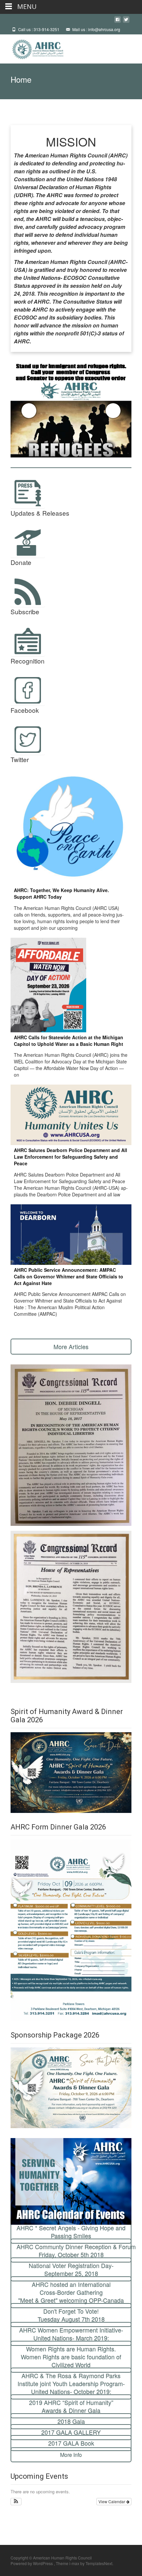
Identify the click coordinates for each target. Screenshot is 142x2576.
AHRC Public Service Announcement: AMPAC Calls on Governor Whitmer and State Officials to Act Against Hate (69, 1276)
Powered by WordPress (32, 2563)
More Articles (71, 1347)
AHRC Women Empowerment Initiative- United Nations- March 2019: (71, 2334)
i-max (75, 2563)
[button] (16, 2502)
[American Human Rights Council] (33, 48)
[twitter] (126, 22)
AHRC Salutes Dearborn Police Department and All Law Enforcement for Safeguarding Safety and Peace (71, 1157)
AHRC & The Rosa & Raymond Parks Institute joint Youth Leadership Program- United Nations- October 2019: (71, 2383)
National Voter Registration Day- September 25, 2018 (71, 2269)
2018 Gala (71, 2421)
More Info (71, 2455)
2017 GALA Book (71, 2443)
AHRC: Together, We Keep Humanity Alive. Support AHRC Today (61, 893)
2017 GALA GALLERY (71, 2432)
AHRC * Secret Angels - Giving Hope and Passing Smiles (71, 2232)
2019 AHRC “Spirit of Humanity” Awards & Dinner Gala (71, 2406)
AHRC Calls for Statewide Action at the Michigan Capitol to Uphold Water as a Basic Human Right (69, 1041)
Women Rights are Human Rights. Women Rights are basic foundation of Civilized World (71, 2357)
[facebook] (118, 22)
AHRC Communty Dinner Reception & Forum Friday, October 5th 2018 (74, 2251)
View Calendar (112, 2501)
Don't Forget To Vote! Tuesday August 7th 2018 (71, 2315)
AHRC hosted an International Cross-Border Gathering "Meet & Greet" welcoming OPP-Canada (71, 2292)
